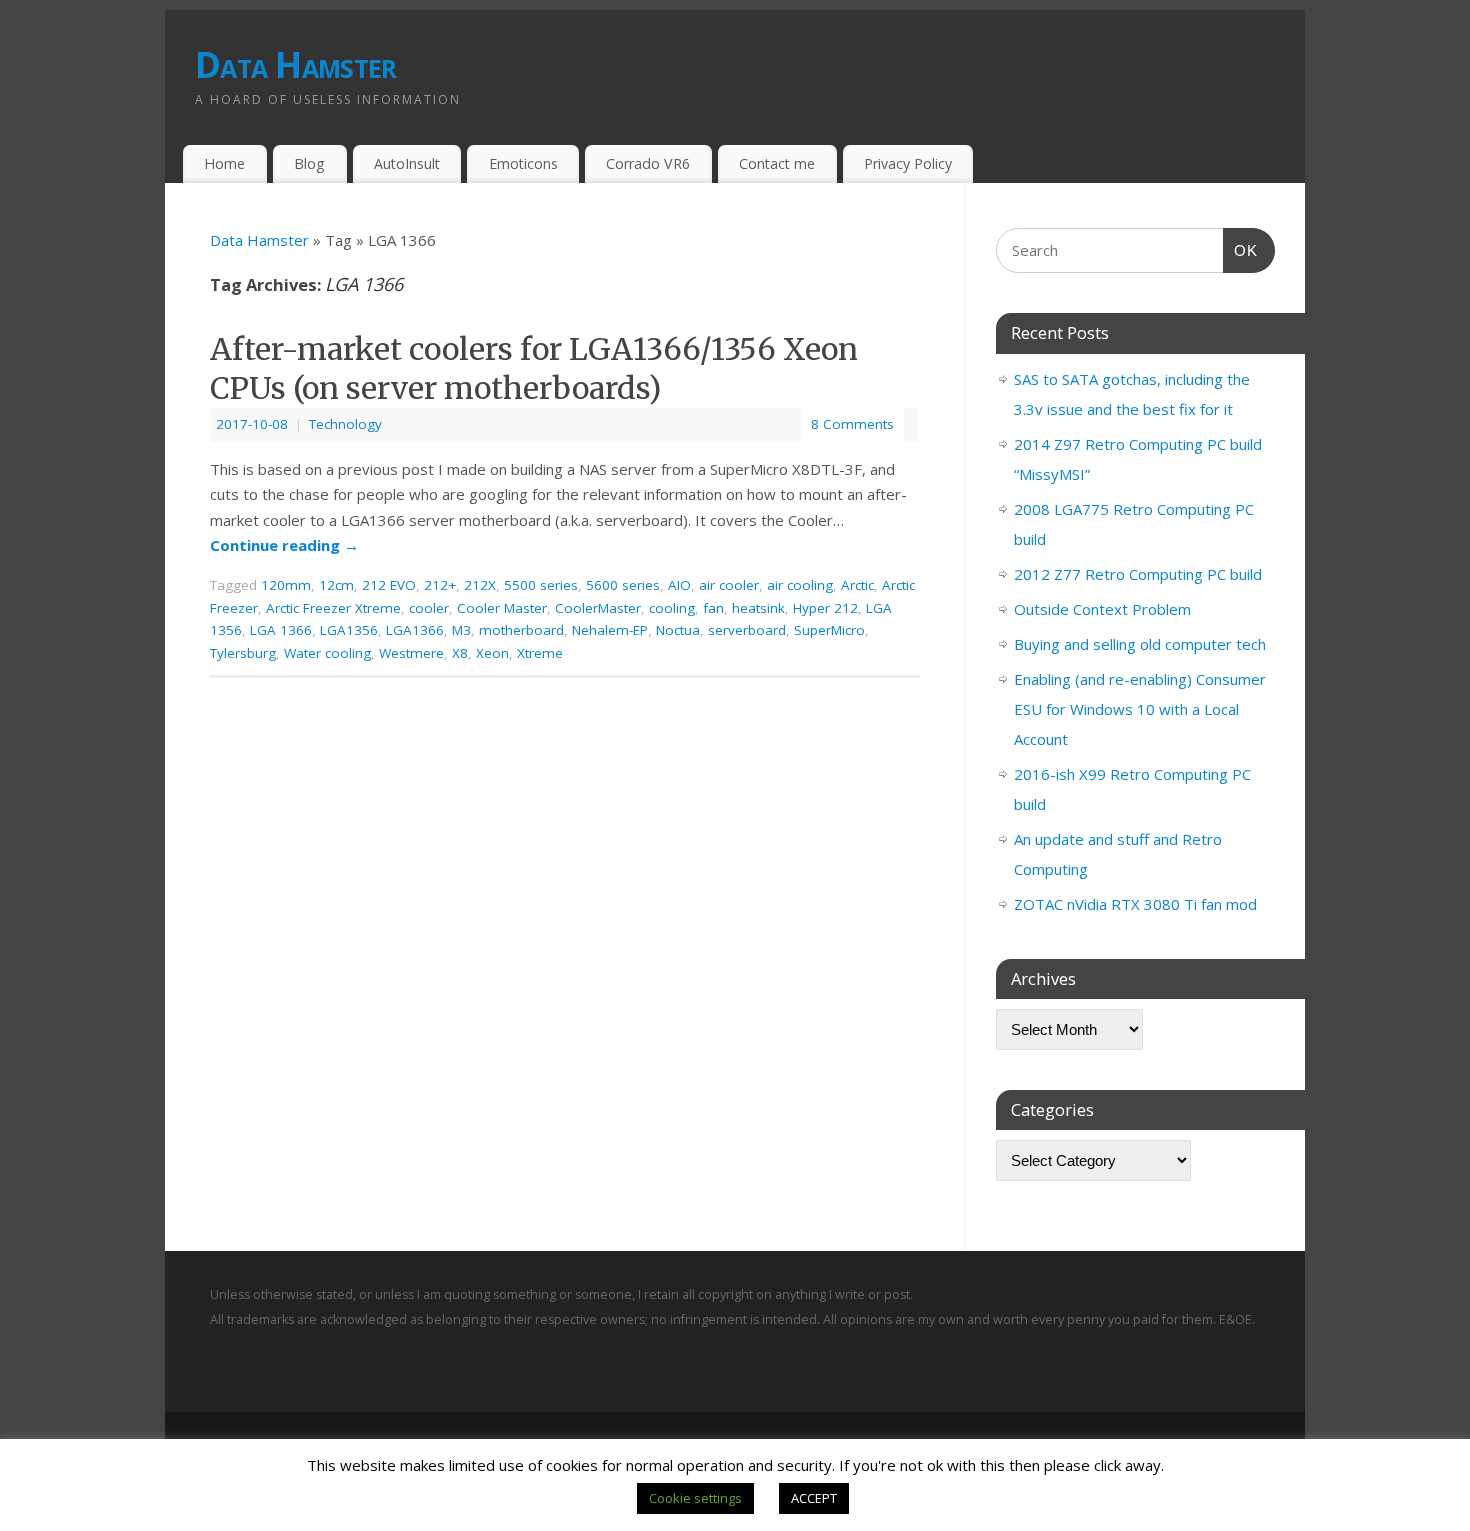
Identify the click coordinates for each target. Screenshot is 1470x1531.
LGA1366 (415, 630)
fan (713, 608)
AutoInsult (407, 163)
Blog (309, 163)
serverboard (747, 630)
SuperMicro (829, 630)
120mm (286, 585)
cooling (672, 608)
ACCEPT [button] (814, 1498)
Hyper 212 (825, 608)
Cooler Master (502, 608)
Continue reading (284, 545)
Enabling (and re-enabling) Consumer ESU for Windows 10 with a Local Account (1140, 709)
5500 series (541, 585)
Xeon (492, 653)
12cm (336, 585)
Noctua (678, 630)
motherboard (521, 630)
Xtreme (540, 653)
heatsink (758, 608)
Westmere (411, 653)
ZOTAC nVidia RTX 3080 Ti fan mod (1135, 904)
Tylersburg (243, 653)
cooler (429, 608)
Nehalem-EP (610, 630)
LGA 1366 (281, 630)
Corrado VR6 (648, 163)
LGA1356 (349, 630)
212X (480, 585)
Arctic (857, 585)
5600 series (623, 585)
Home (224, 163)
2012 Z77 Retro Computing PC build (1138, 574)
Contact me (777, 163)
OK (1241, 250)
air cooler (729, 585)
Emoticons (523, 163)
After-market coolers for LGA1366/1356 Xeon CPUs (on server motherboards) (534, 368)
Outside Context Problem (1102, 609)
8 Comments (852, 424)
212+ (440, 585)
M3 (461, 630)
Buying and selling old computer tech (1140, 644)
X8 (460, 653)
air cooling (800, 585)
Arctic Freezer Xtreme (333, 608)
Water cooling (327, 653)
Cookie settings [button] (695, 1498)
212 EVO (389, 585)
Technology (345, 424)
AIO (679, 585)
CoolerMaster (598, 608)
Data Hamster (295, 64)
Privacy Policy (908, 163)
